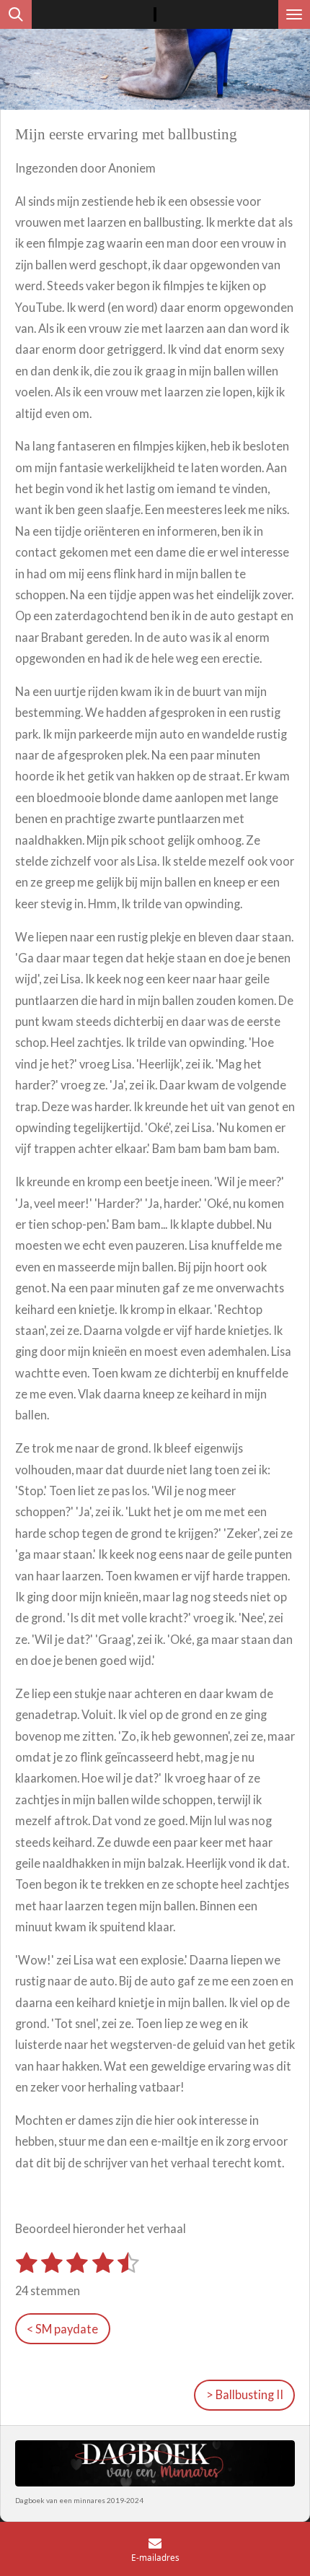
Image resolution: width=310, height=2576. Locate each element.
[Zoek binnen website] (16, 14)
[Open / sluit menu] (294, 14)
